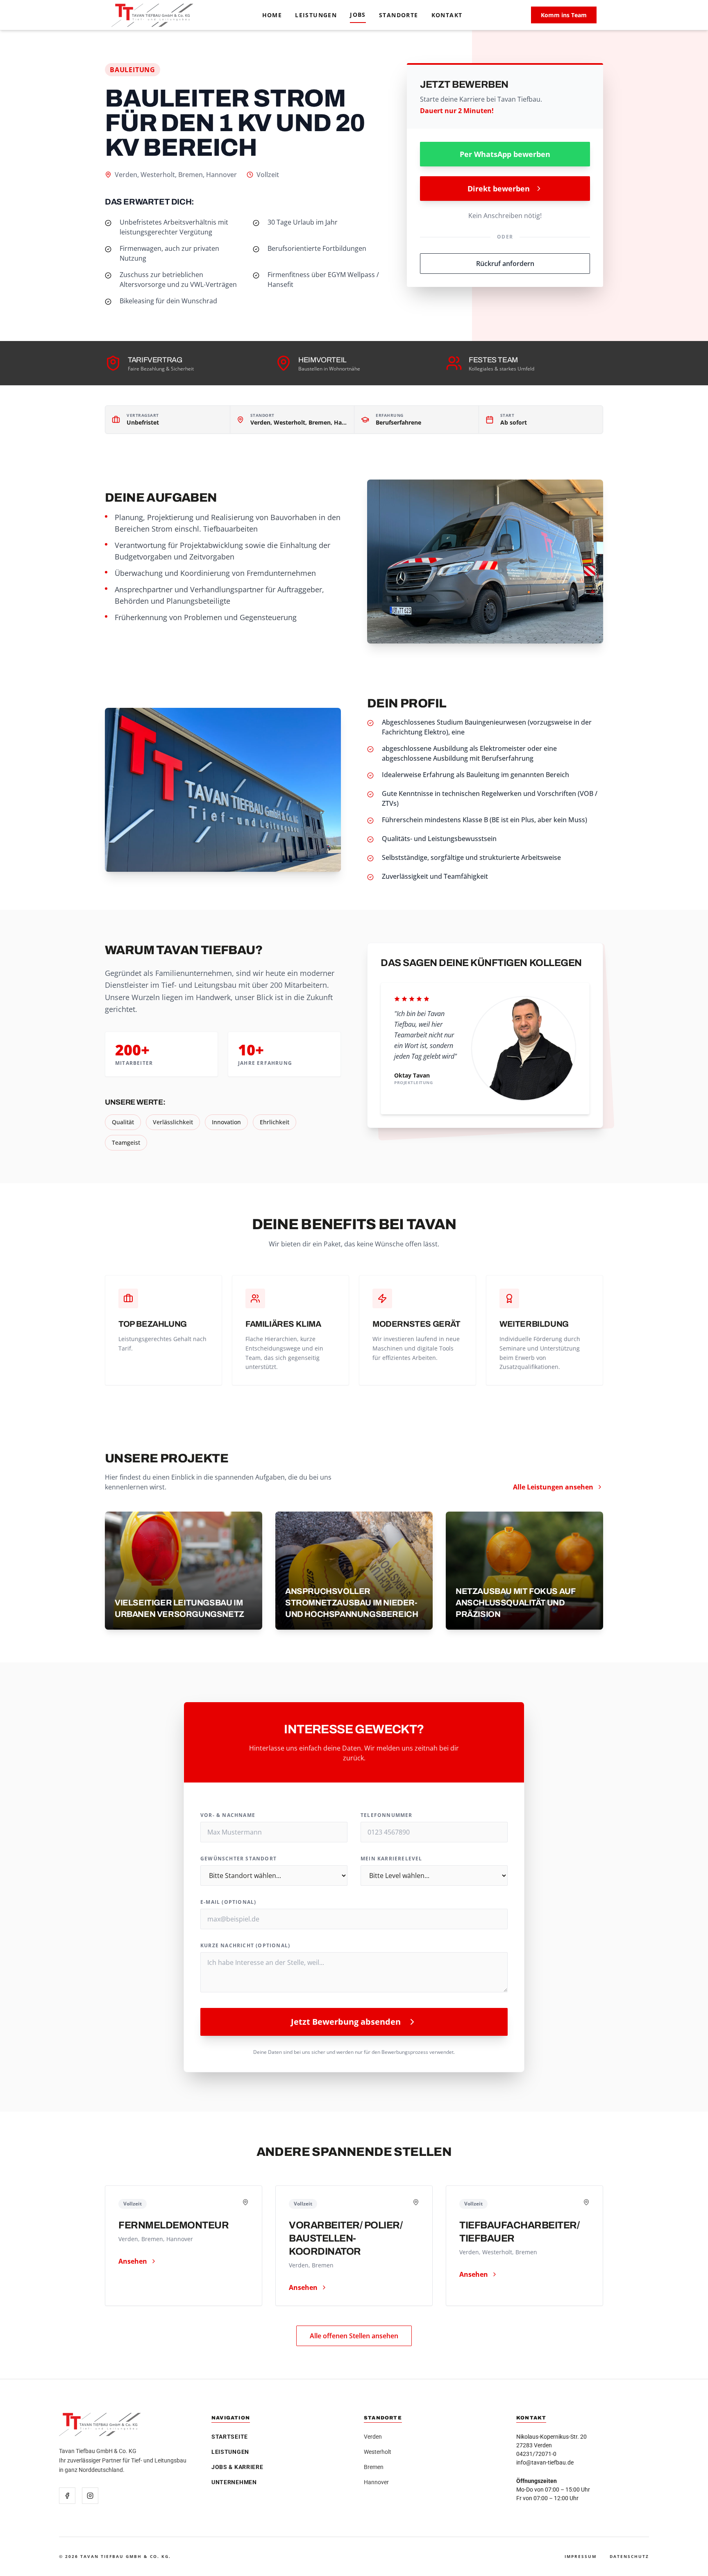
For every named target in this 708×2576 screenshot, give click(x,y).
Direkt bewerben (499, 189)
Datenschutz (629, 2556)
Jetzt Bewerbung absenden (346, 2022)
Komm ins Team (564, 15)
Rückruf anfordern (505, 264)
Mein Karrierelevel (391, 1859)
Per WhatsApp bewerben (505, 154)
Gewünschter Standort (238, 1859)
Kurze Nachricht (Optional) (245, 1946)
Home (272, 15)
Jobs (358, 15)
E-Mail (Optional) (228, 1902)
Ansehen (133, 2261)
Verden (373, 2437)
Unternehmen (234, 2482)
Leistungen (316, 15)
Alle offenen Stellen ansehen (354, 2336)
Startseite (230, 2437)
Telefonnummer (387, 1815)
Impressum (581, 2556)
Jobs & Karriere (237, 2467)
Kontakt (447, 15)
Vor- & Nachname (228, 1815)
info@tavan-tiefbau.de (545, 2462)
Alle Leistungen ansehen (553, 1487)
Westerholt (378, 2452)
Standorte (399, 15)
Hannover (376, 2482)
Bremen (374, 2467)
